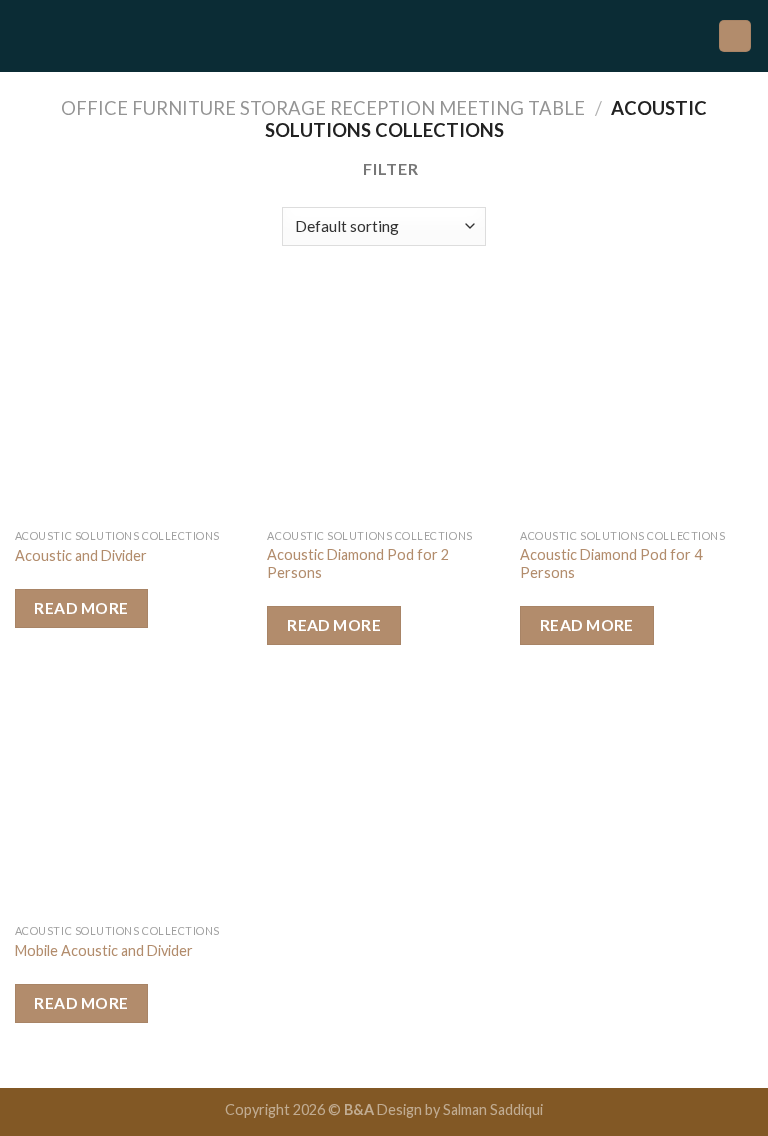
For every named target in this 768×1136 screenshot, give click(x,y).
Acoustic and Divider (81, 555)
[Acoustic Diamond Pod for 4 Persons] (636, 402)
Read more (81, 608)
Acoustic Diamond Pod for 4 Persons (611, 564)
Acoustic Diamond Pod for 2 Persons (358, 564)
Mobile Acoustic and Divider (104, 950)
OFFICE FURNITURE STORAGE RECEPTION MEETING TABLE (323, 108)
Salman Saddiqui (493, 1109)
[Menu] (27, 35)
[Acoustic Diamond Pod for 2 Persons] (383, 402)
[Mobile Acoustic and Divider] (131, 797)
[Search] (735, 36)
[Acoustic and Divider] (131, 402)
